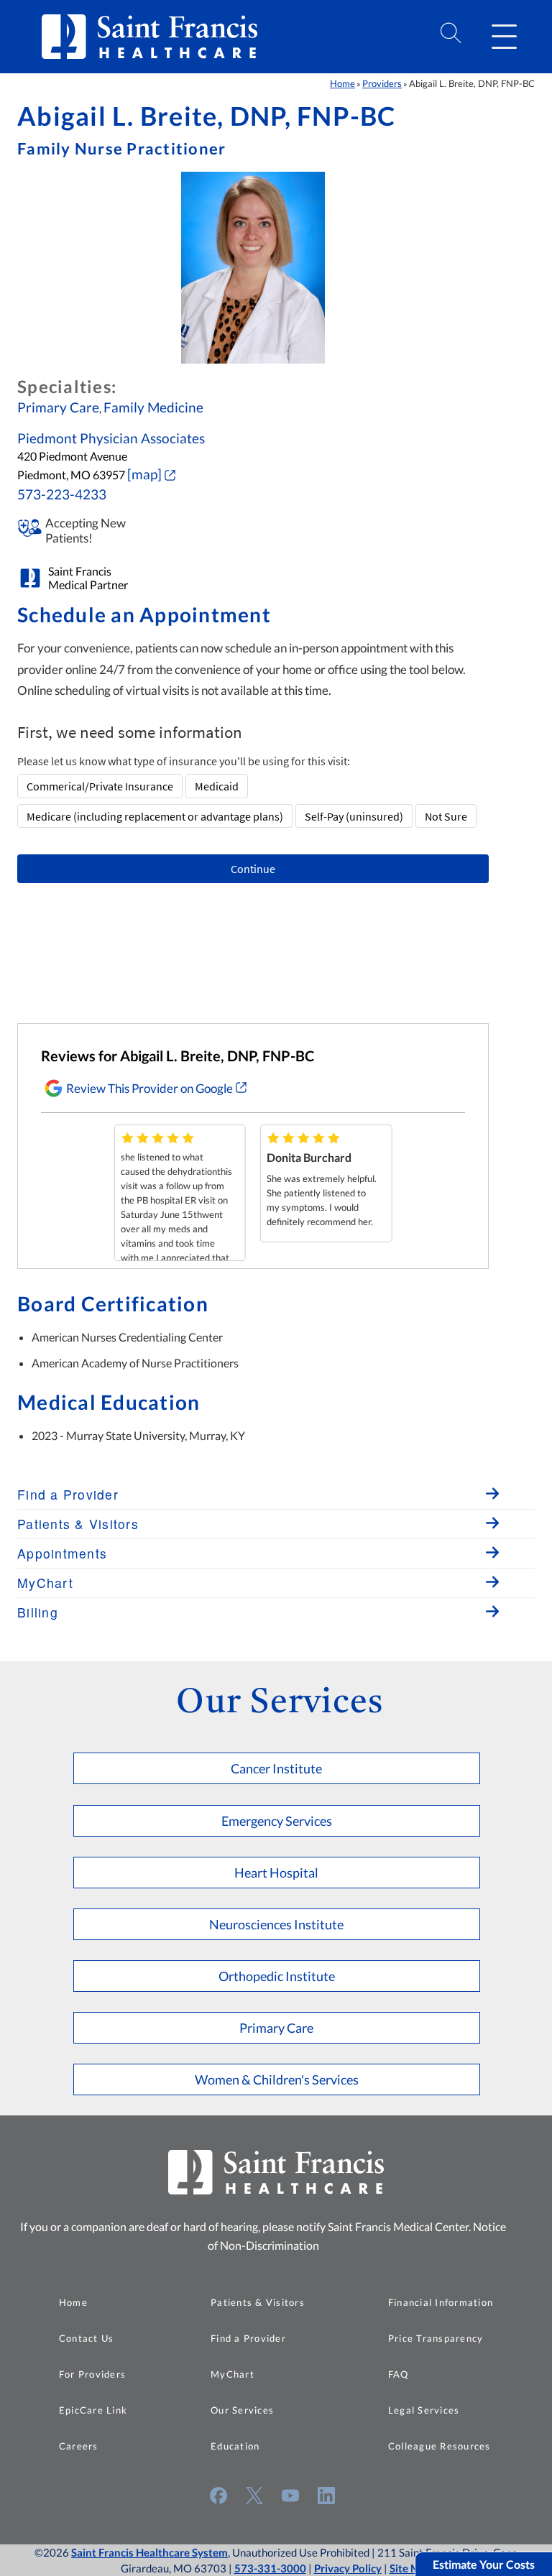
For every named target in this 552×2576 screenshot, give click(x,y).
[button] (504, 37)
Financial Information (441, 2302)
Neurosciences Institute (276, 1924)
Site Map (411, 2568)
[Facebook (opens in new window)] (218, 2496)
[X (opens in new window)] (254, 2496)
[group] (180, 1193)
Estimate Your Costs (484, 2564)
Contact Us (87, 2338)
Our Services (242, 2410)
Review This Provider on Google (149, 1088)
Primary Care (58, 407)
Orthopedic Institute (277, 1976)
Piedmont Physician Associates (111, 438)
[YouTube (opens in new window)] (290, 2496)
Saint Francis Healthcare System (149, 2552)
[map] (144, 474)
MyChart (233, 2374)
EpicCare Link (93, 2410)
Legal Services (424, 2410)
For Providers (92, 2374)
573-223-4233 (62, 494)
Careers (79, 2446)
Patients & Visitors (258, 2302)
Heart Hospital (276, 1873)
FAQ (399, 2374)
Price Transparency (436, 2338)
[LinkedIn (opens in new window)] (326, 2496)
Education (235, 2446)
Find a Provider (248, 2338)
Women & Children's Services (277, 2079)
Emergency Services (277, 1821)
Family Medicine (153, 407)
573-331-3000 (270, 2568)
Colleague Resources (440, 2446)
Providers (382, 83)
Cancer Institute (276, 1768)
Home (342, 83)
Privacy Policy (348, 2568)
